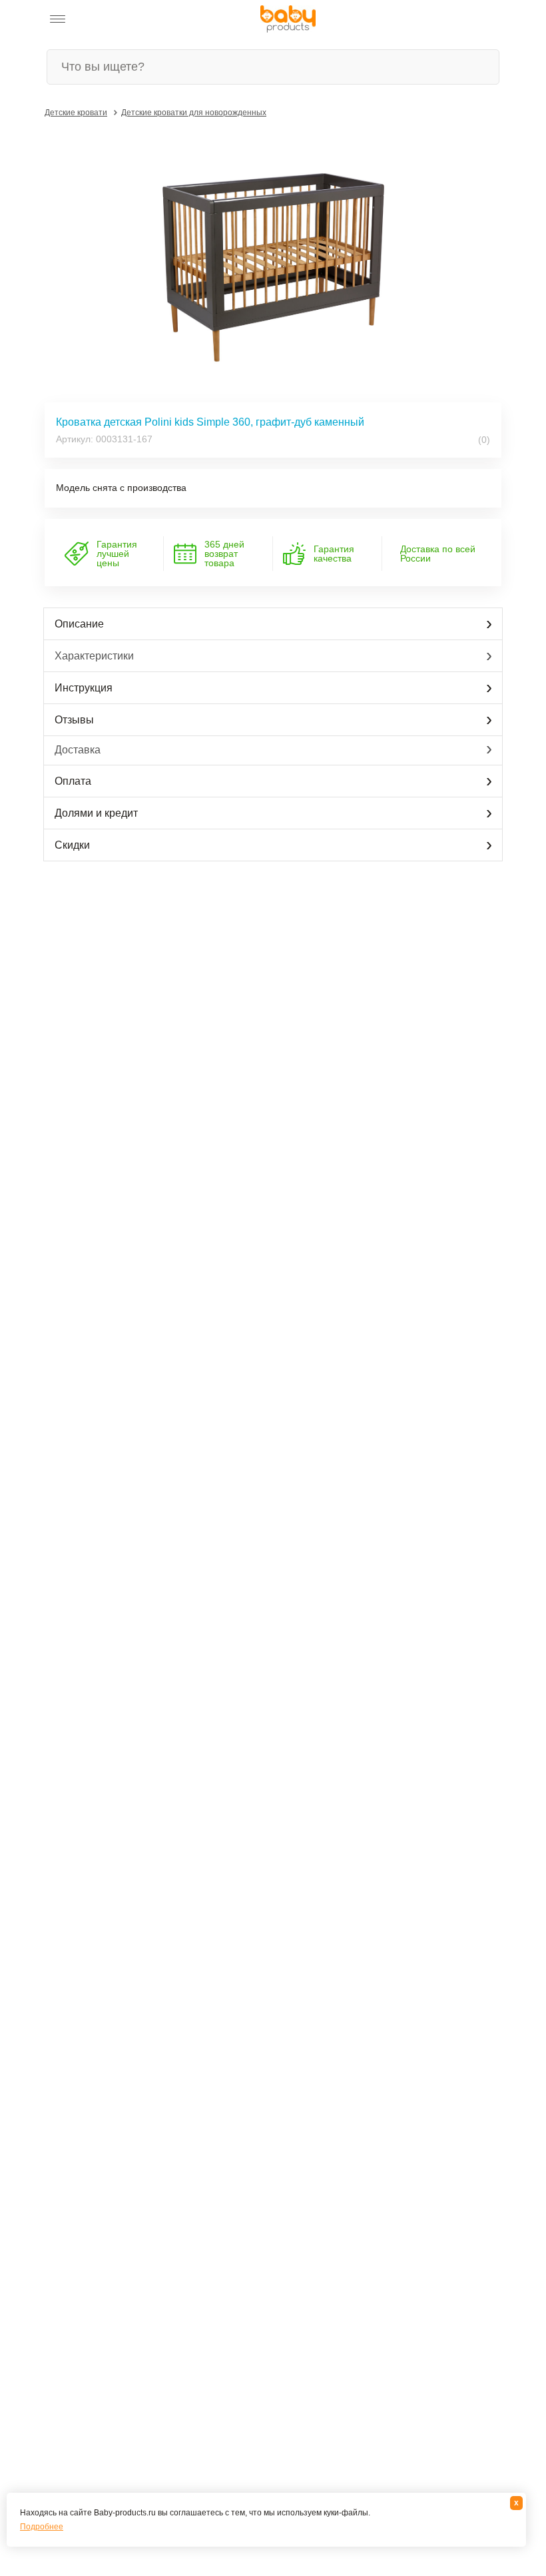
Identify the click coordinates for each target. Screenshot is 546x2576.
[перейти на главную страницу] (288, 19)
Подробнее (42, 2527)
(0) (483, 440)
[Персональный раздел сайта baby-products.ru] (93, 19)
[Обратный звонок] (123, 19)
